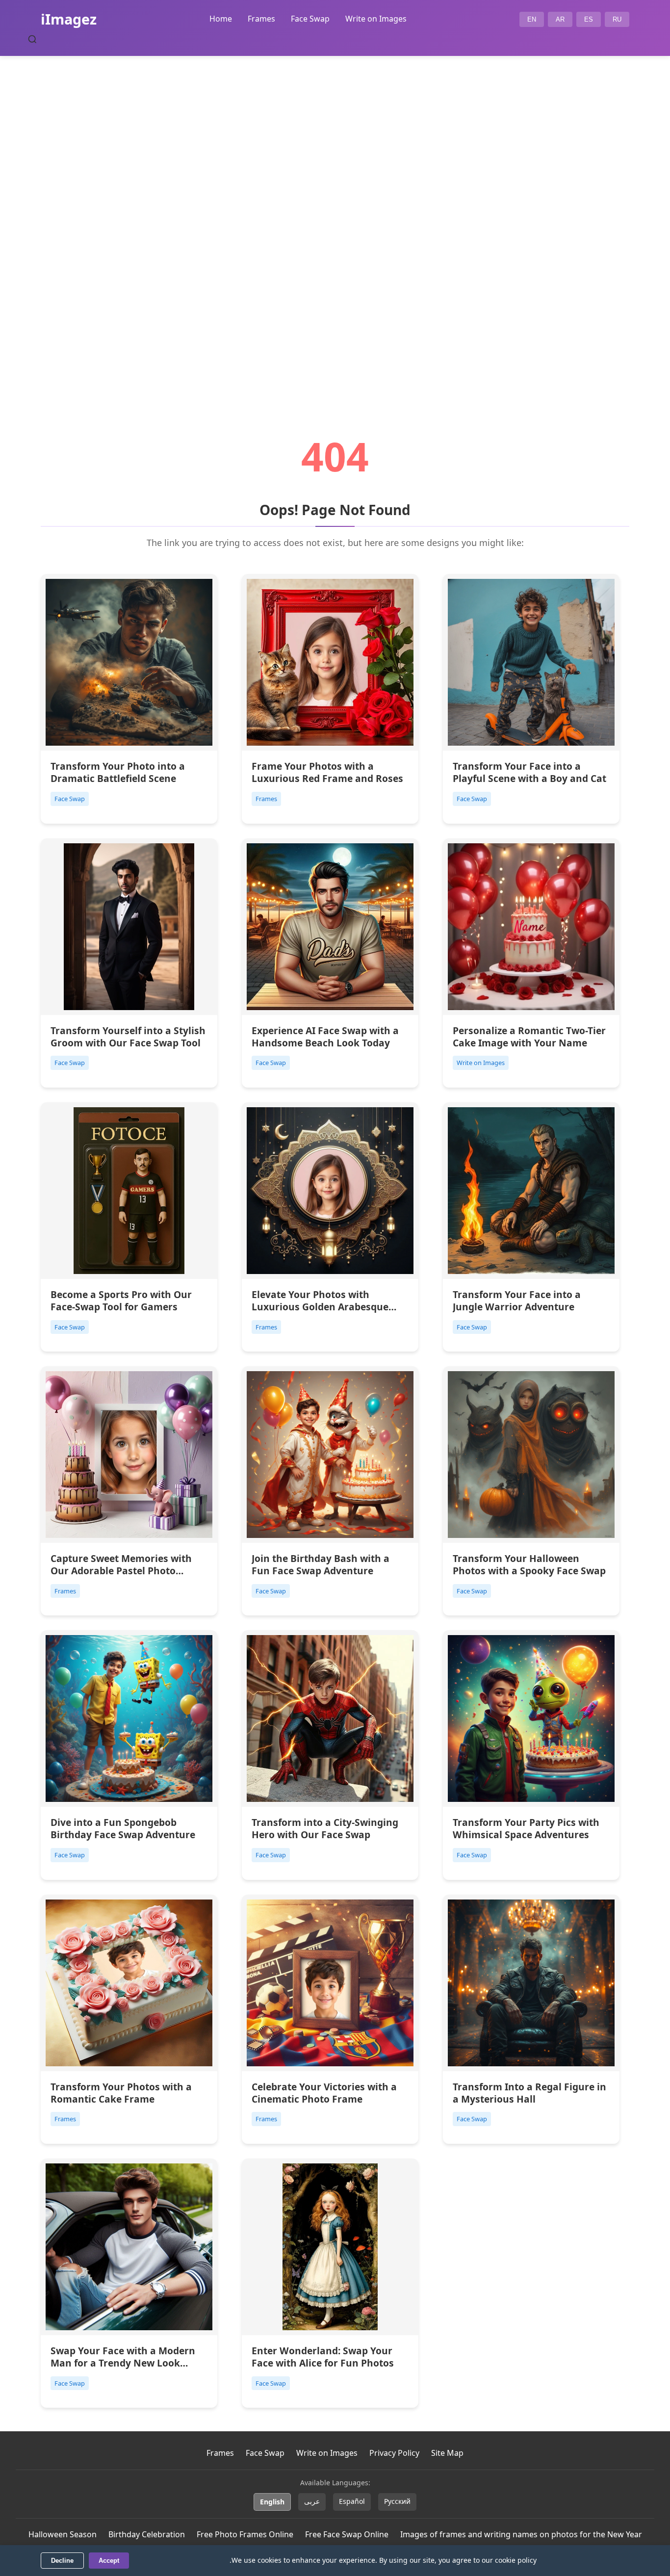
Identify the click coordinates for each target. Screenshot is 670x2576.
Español (352, 2501)
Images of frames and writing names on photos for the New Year (521, 2534)
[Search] (32, 39)
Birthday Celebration (147, 2534)
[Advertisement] (335, 219)
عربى (312, 2501)
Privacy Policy (394, 2453)
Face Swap (310, 19)
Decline (62, 2561)
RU (617, 19)
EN (532, 19)
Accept (109, 2561)
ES (589, 19)
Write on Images (376, 19)
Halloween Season (63, 2534)
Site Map (447, 2453)
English (272, 2502)
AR (560, 19)
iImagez (69, 19)
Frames (261, 19)
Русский (397, 2501)
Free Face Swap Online (347, 2534)
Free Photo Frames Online (245, 2534)
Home (221, 19)
